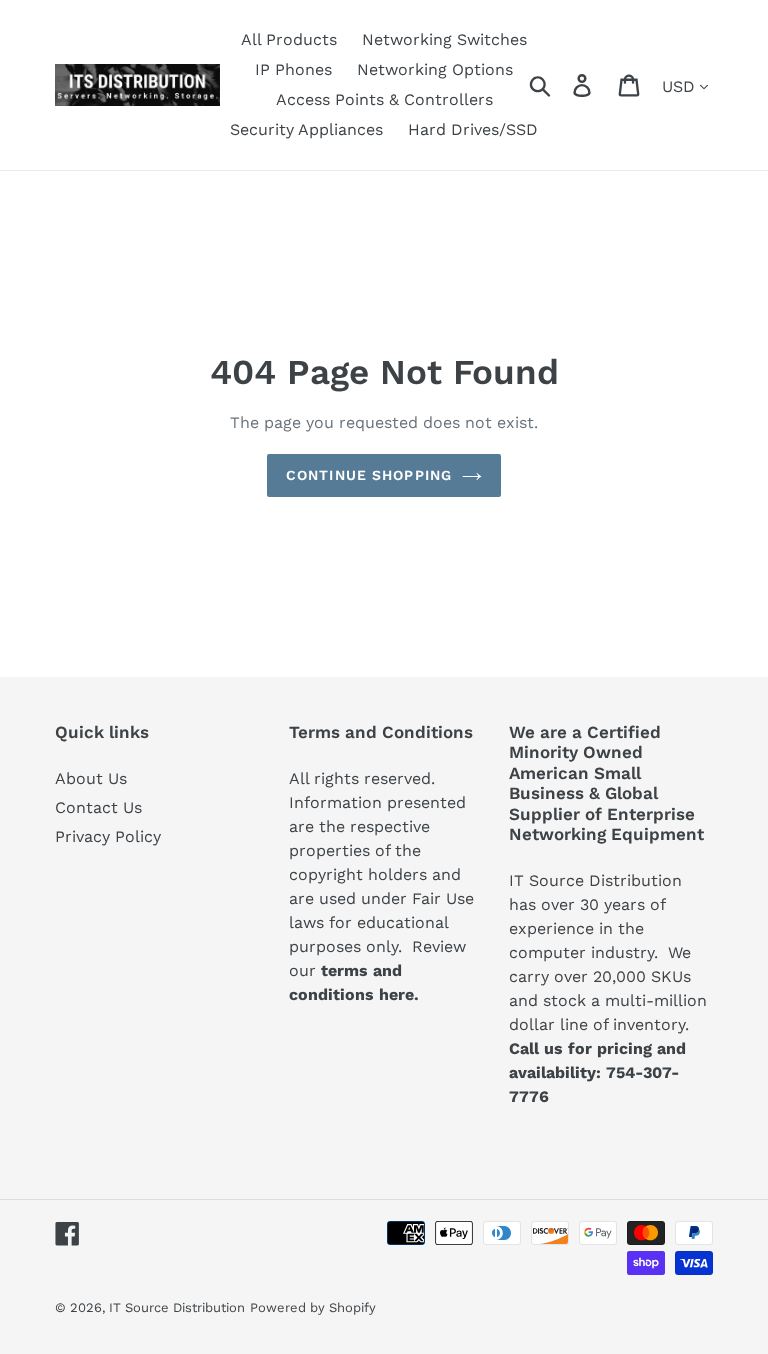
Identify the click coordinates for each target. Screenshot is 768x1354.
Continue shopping (369, 475)
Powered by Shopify (313, 1307)
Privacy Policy (108, 836)
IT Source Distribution (177, 1307)
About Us (91, 778)
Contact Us (98, 807)
